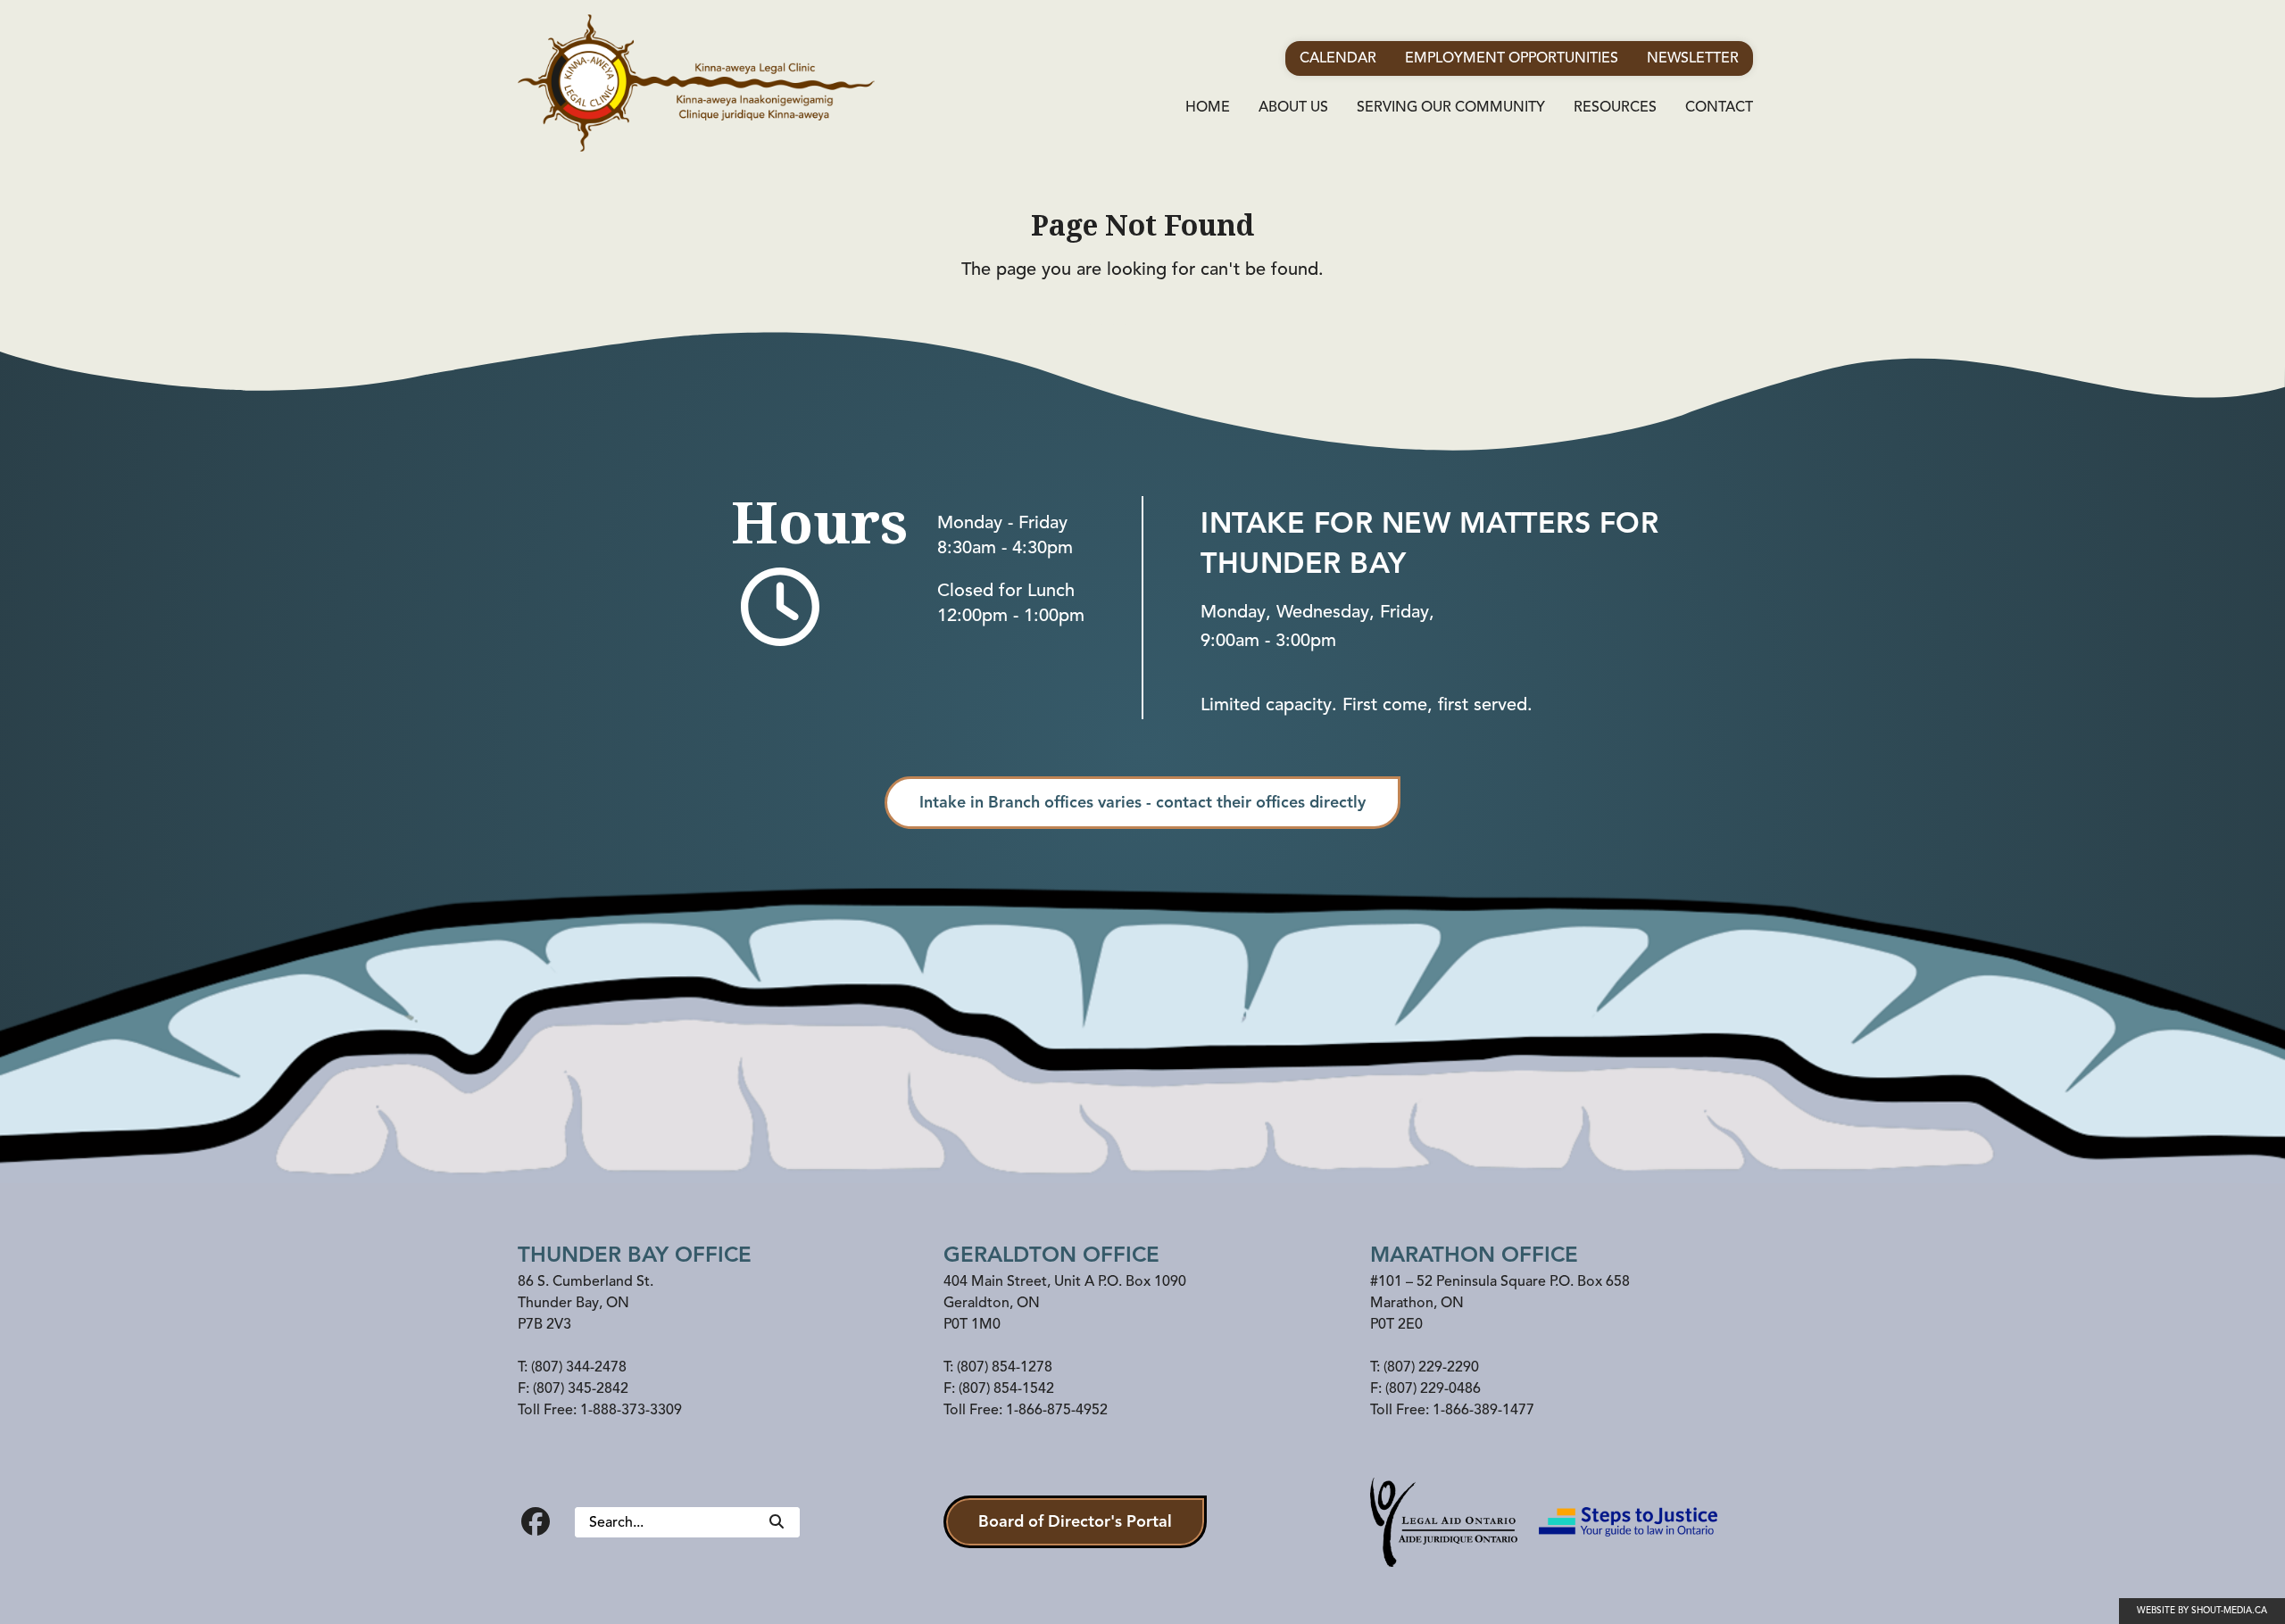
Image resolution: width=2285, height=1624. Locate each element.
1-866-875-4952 (1057, 1410)
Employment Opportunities (1512, 58)
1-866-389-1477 (1483, 1410)
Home (1208, 107)
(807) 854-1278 (1005, 1367)
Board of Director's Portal (1075, 1521)
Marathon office (1474, 1255)
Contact (1719, 107)
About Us (1293, 107)
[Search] (777, 1522)
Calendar (1338, 58)
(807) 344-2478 (579, 1367)
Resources (1615, 107)
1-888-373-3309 (631, 1410)
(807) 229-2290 (1431, 1367)
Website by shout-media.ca (2202, 1610)
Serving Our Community (1451, 107)
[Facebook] (536, 1522)
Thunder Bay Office (635, 1255)
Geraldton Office (1051, 1255)
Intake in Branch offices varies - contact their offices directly (1142, 802)
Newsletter (1693, 58)
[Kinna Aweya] (696, 83)
